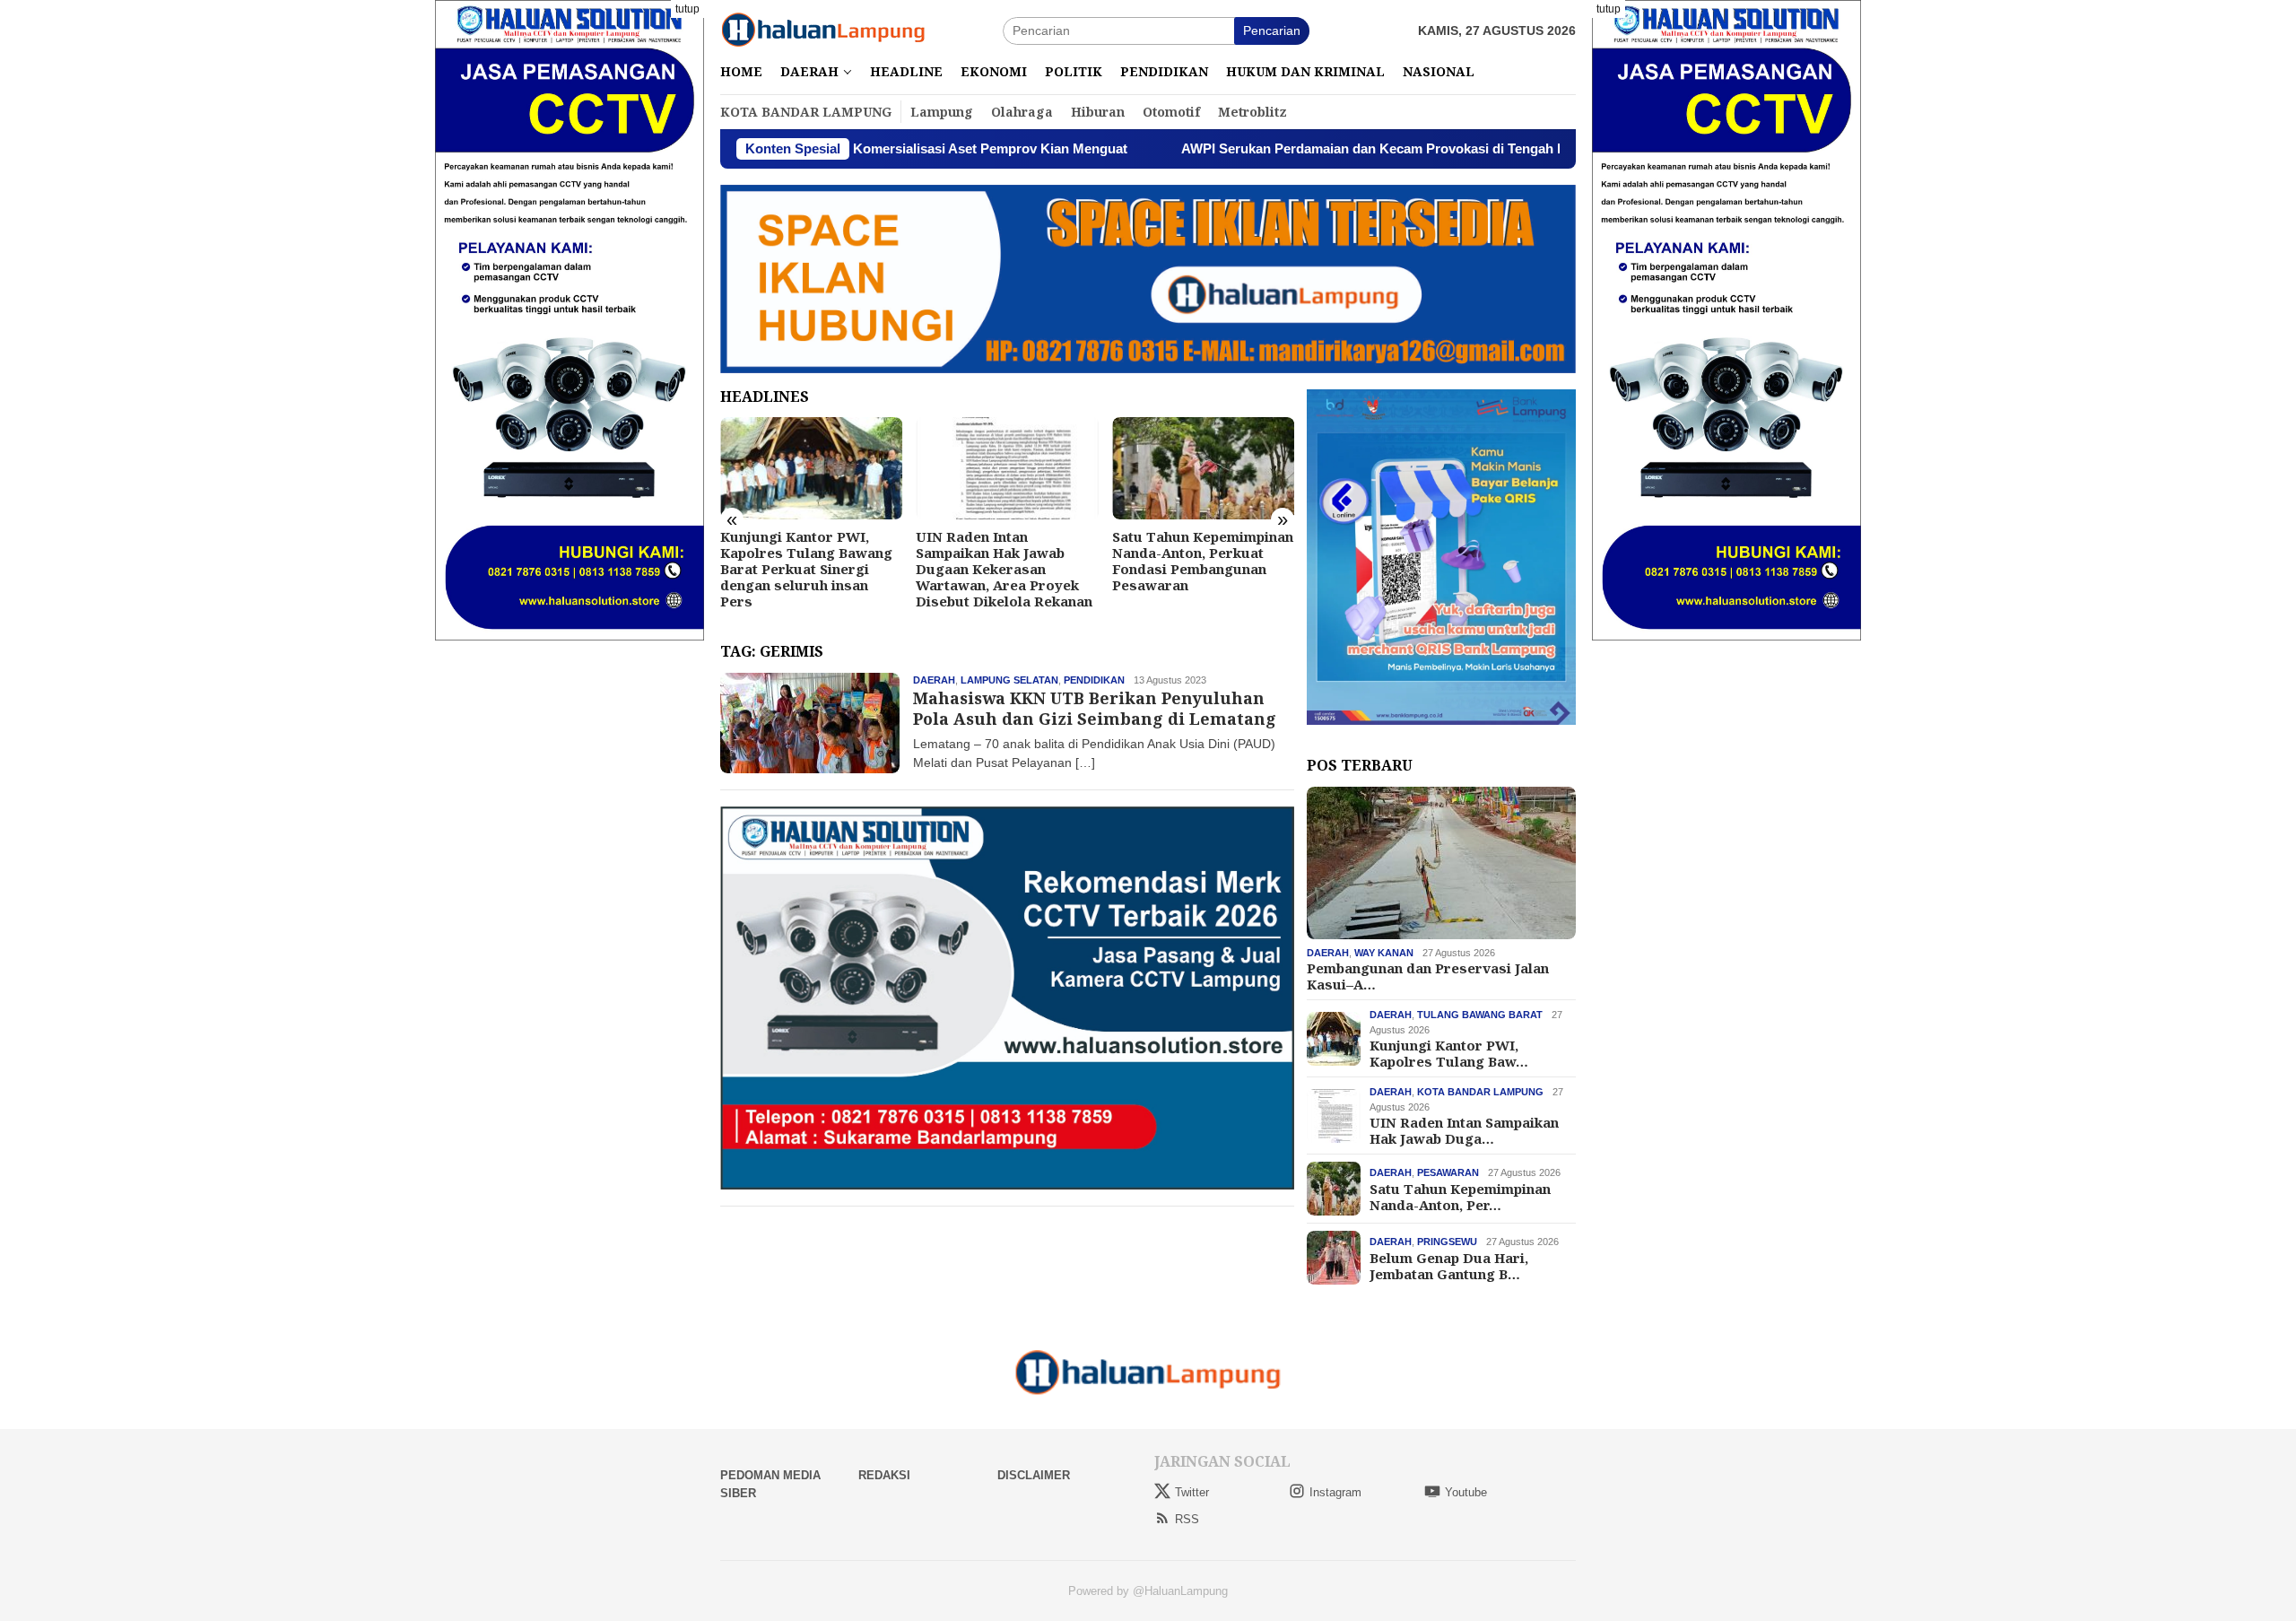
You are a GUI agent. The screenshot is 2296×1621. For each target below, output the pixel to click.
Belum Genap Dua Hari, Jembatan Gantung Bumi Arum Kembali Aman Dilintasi (1194, 561)
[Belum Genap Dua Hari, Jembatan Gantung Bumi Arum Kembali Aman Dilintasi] (1203, 468)
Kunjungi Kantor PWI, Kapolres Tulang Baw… (1449, 1053)
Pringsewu (1447, 1242)
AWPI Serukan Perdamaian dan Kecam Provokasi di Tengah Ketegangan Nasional (1320, 148)
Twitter (1192, 1492)
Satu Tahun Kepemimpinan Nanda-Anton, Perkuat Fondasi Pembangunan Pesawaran (1006, 561)
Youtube (1466, 1492)
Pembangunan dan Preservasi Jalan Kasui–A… (1428, 976)
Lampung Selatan (1009, 680)
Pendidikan (1094, 680)
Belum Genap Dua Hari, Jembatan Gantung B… (1449, 1265)
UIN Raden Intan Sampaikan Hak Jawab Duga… (1464, 1130)
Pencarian (1272, 31)
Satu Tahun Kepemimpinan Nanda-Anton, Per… (1460, 1196)
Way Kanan (1384, 953)
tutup (687, 9)
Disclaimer (1034, 1475)
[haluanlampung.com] (823, 30)
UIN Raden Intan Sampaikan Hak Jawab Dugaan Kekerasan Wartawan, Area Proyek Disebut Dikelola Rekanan (809, 569)
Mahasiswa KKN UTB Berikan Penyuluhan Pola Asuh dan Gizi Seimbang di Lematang (1095, 708)
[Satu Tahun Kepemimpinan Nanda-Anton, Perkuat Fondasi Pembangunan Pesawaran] (1007, 468)
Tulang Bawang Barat (1480, 1015)
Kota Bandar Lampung (1480, 1092)
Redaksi (884, 1475)
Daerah (934, 680)
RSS (1187, 1519)
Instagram (1335, 1492)
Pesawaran (1448, 1172)
